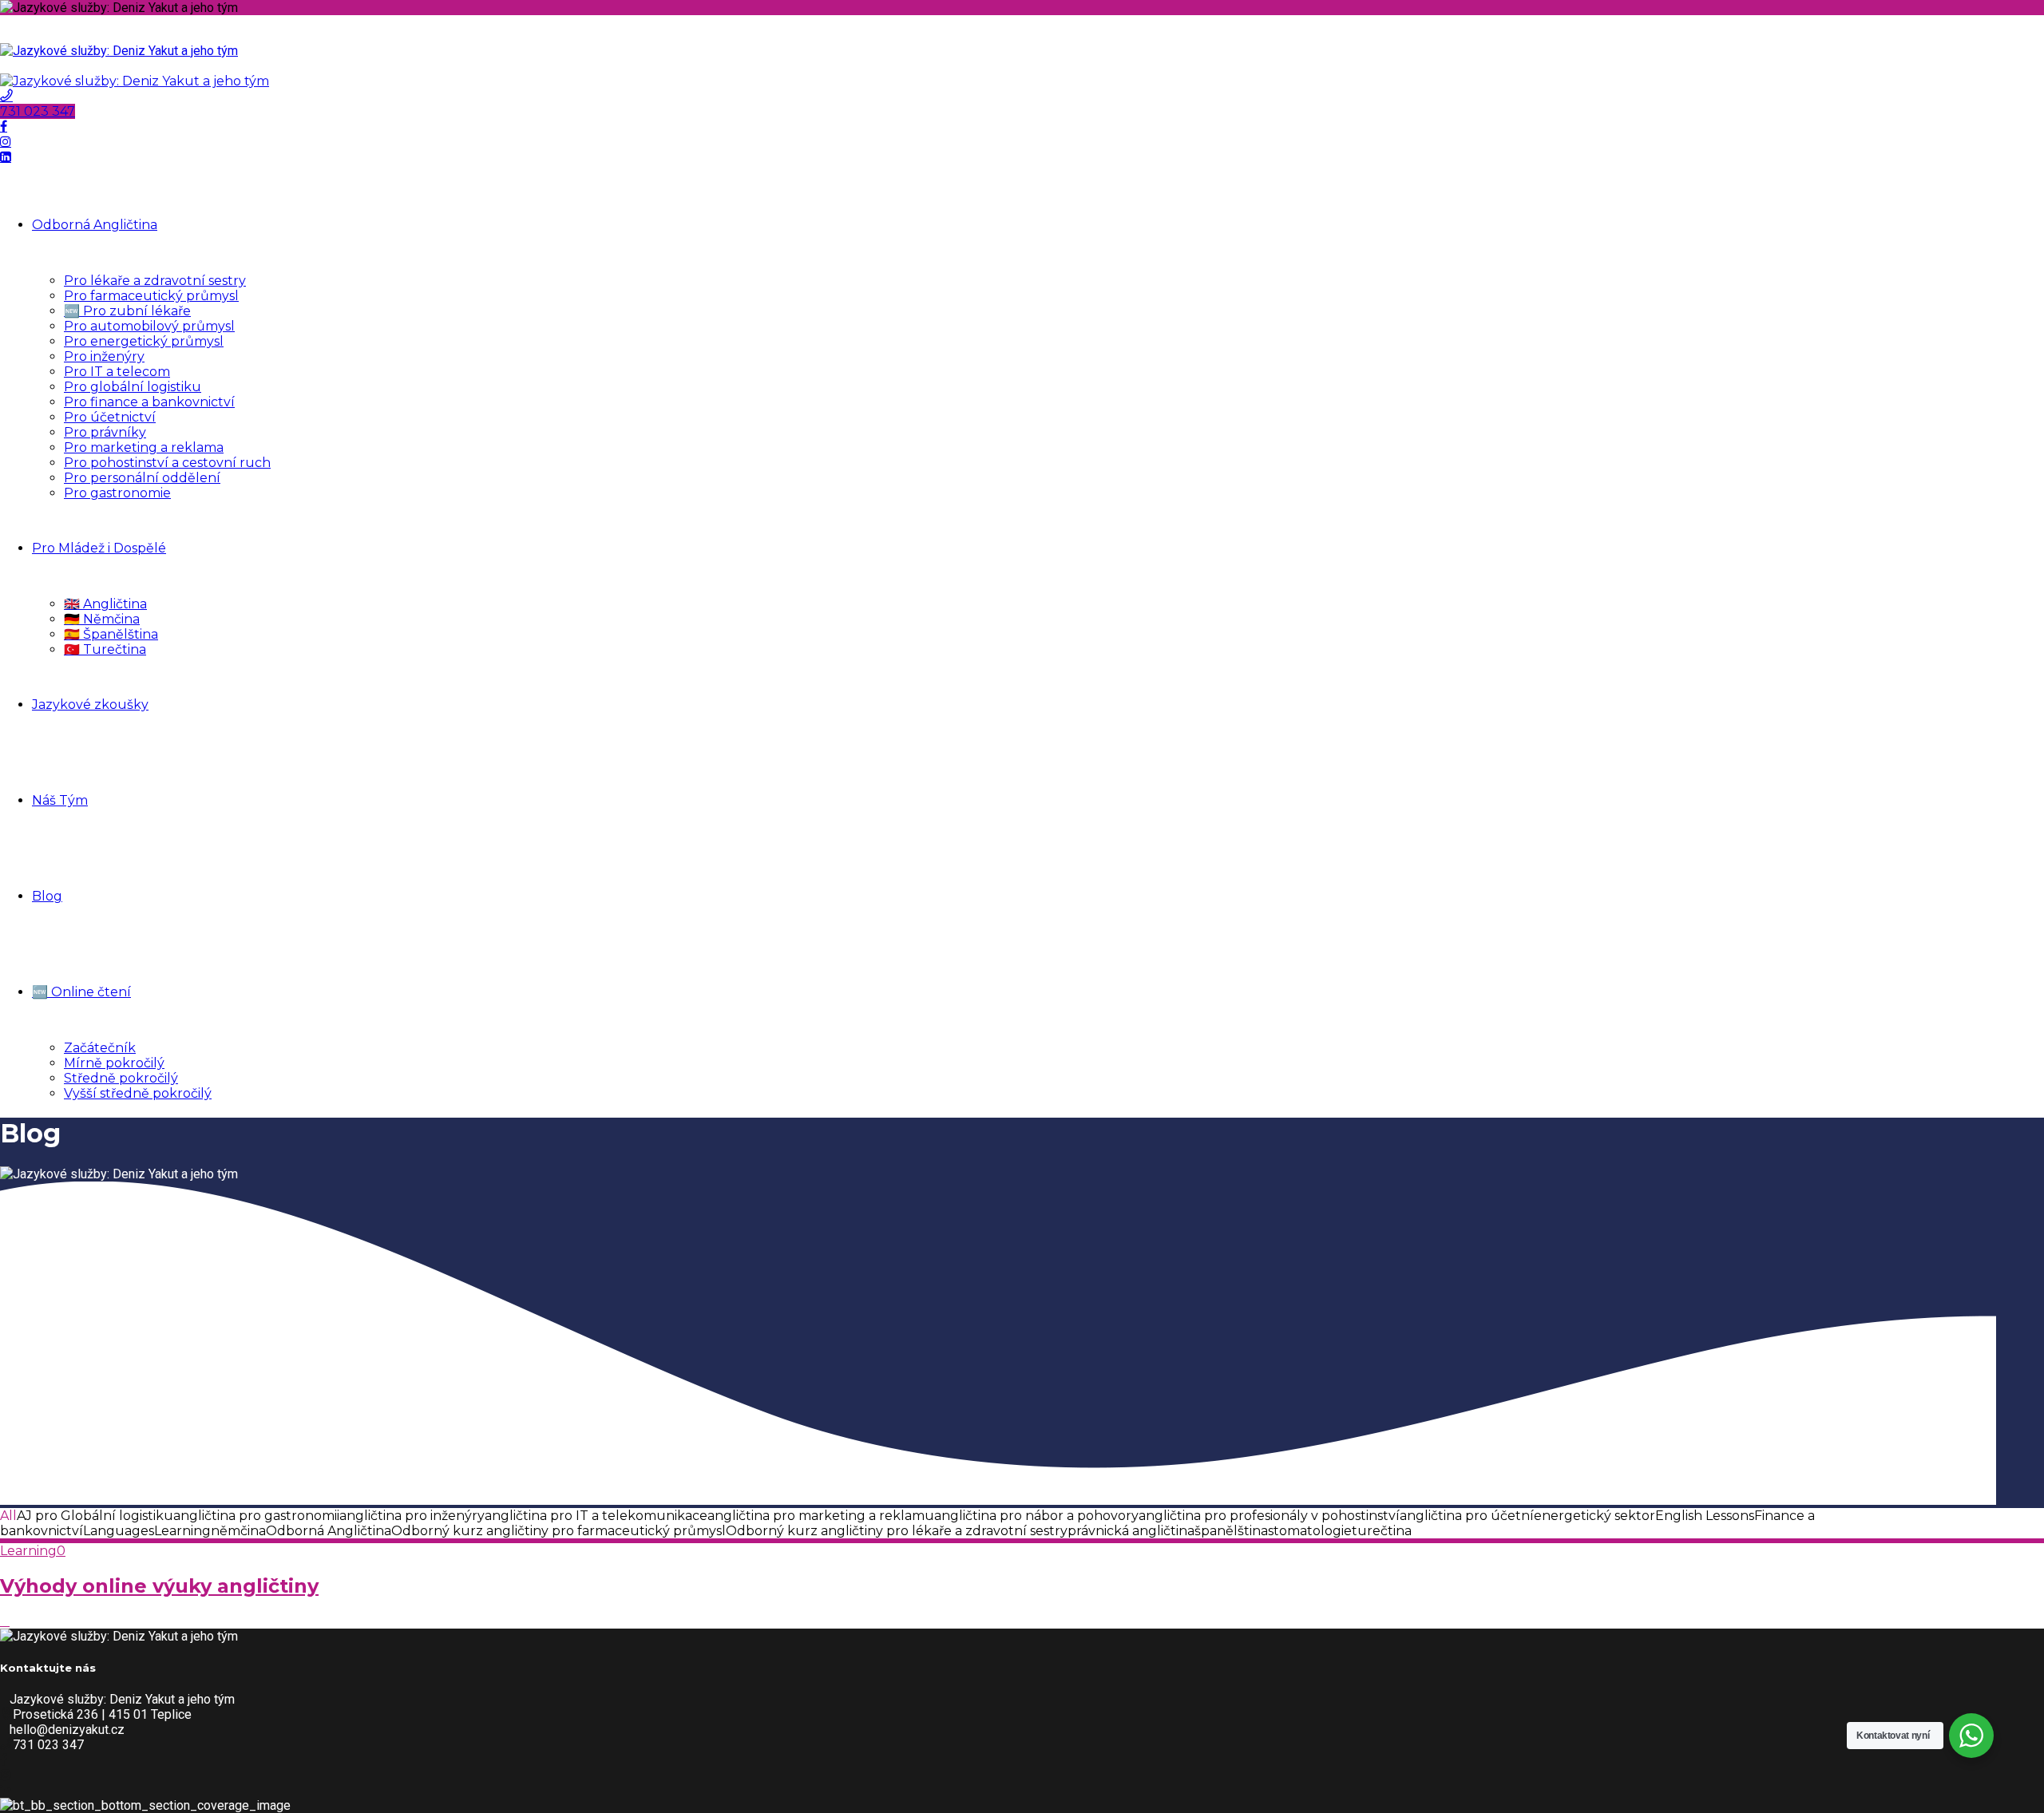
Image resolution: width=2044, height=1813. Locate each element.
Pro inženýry (104, 356)
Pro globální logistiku (133, 387)
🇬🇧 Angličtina (105, 604)
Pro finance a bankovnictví (149, 402)
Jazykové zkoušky (90, 705)
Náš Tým (60, 800)
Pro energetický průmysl (144, 341)
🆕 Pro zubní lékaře (127, 311)
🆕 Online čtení (81, 992)
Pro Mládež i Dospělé (99, 548)
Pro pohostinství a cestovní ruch (167, 463)
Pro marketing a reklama (144, 447)
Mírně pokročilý (114, 1063)
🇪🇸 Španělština (111, 634)
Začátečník (100, 1048)
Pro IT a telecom (117, 372)
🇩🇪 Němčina (102, 619)
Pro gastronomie (117, 493)
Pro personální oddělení (142, 478)
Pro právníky (105, 432)
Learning (28, 1551)
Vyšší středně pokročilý (138, 1093)
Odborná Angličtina (95, 225)
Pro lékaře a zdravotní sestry (155, 281)
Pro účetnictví (110, 417)
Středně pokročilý (121, 1078)
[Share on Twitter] (5, 1621)
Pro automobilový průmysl (149, 326)
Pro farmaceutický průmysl (151, 296)
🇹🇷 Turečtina (105, 649)
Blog (47, 896)
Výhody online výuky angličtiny (159, 1586)
